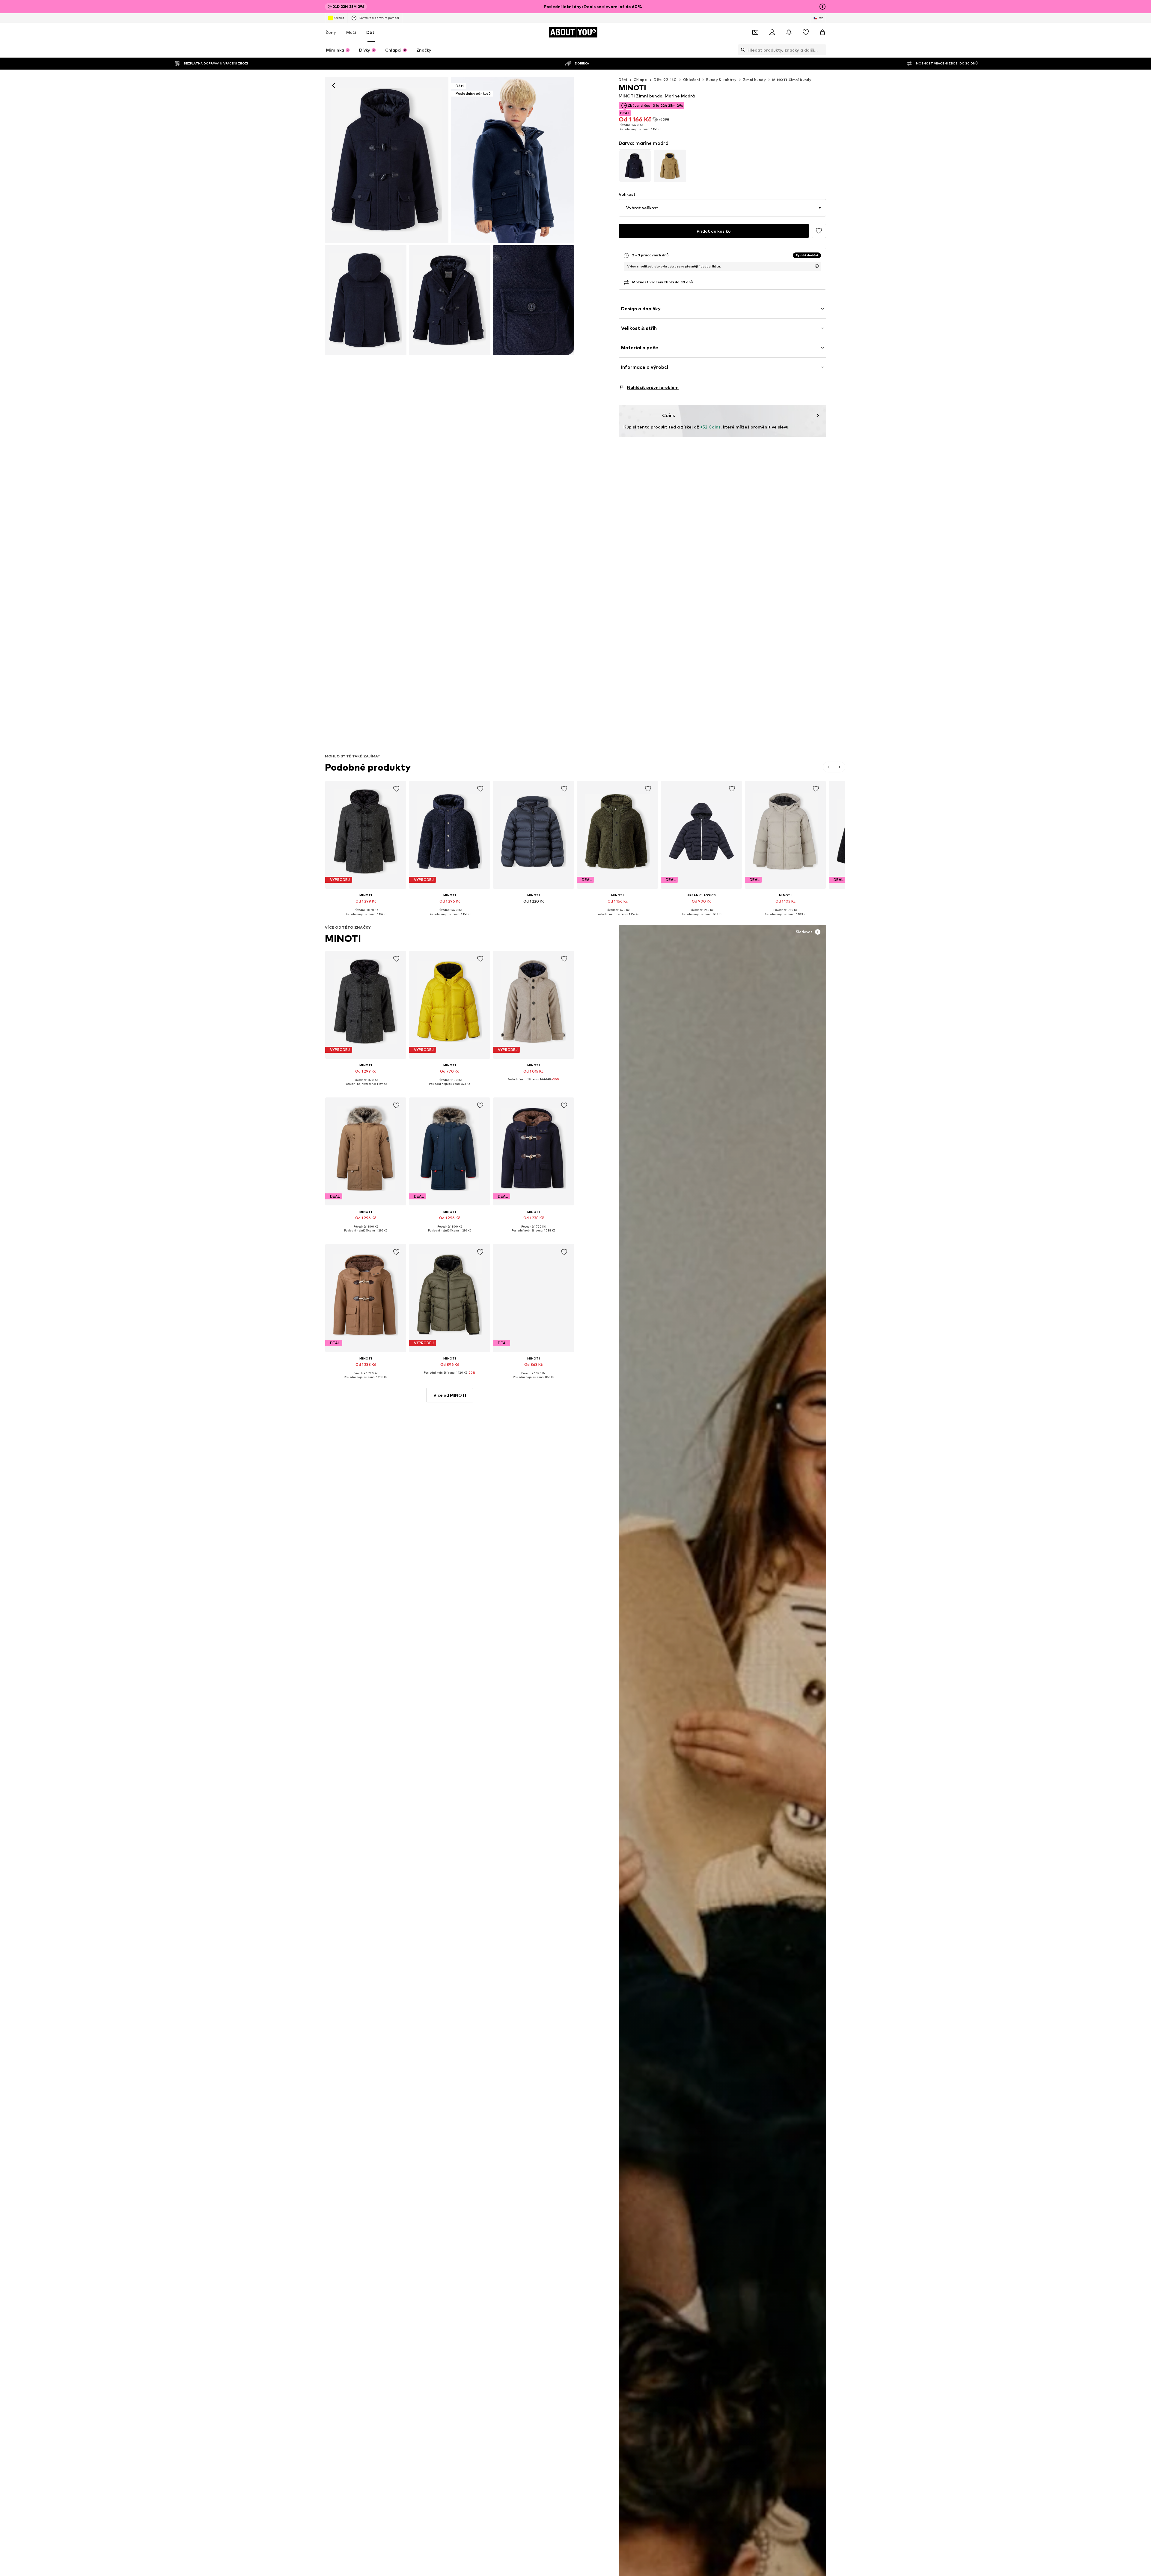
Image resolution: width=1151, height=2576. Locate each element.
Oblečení (691, 80)
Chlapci (641, 80)
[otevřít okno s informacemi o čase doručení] (817, 266)
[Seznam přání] (806, 32)
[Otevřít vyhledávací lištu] (742, 50)
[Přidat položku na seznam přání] (396, 789)
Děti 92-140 (665, 80)
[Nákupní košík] (822, 32)
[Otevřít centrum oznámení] (789, 32)
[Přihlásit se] (772, 32)
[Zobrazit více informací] (366, 918)
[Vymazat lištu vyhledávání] (822, 50)
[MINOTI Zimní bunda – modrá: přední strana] (387, 160)
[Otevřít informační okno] (822, 7)
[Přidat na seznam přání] (819, 231)
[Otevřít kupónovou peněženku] (755, 32)
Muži (351, 32)
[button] (722, 208)
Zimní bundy (754, 80)
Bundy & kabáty (721, 80)
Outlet (339, 18)
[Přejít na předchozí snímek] (829, 767)
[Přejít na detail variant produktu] (635, 166)
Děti (371, 32)
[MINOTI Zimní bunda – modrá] (366, 300)
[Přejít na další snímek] (840, 767)
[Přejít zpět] (334, 85)
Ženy (331, 32)
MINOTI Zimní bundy (792, 80)
